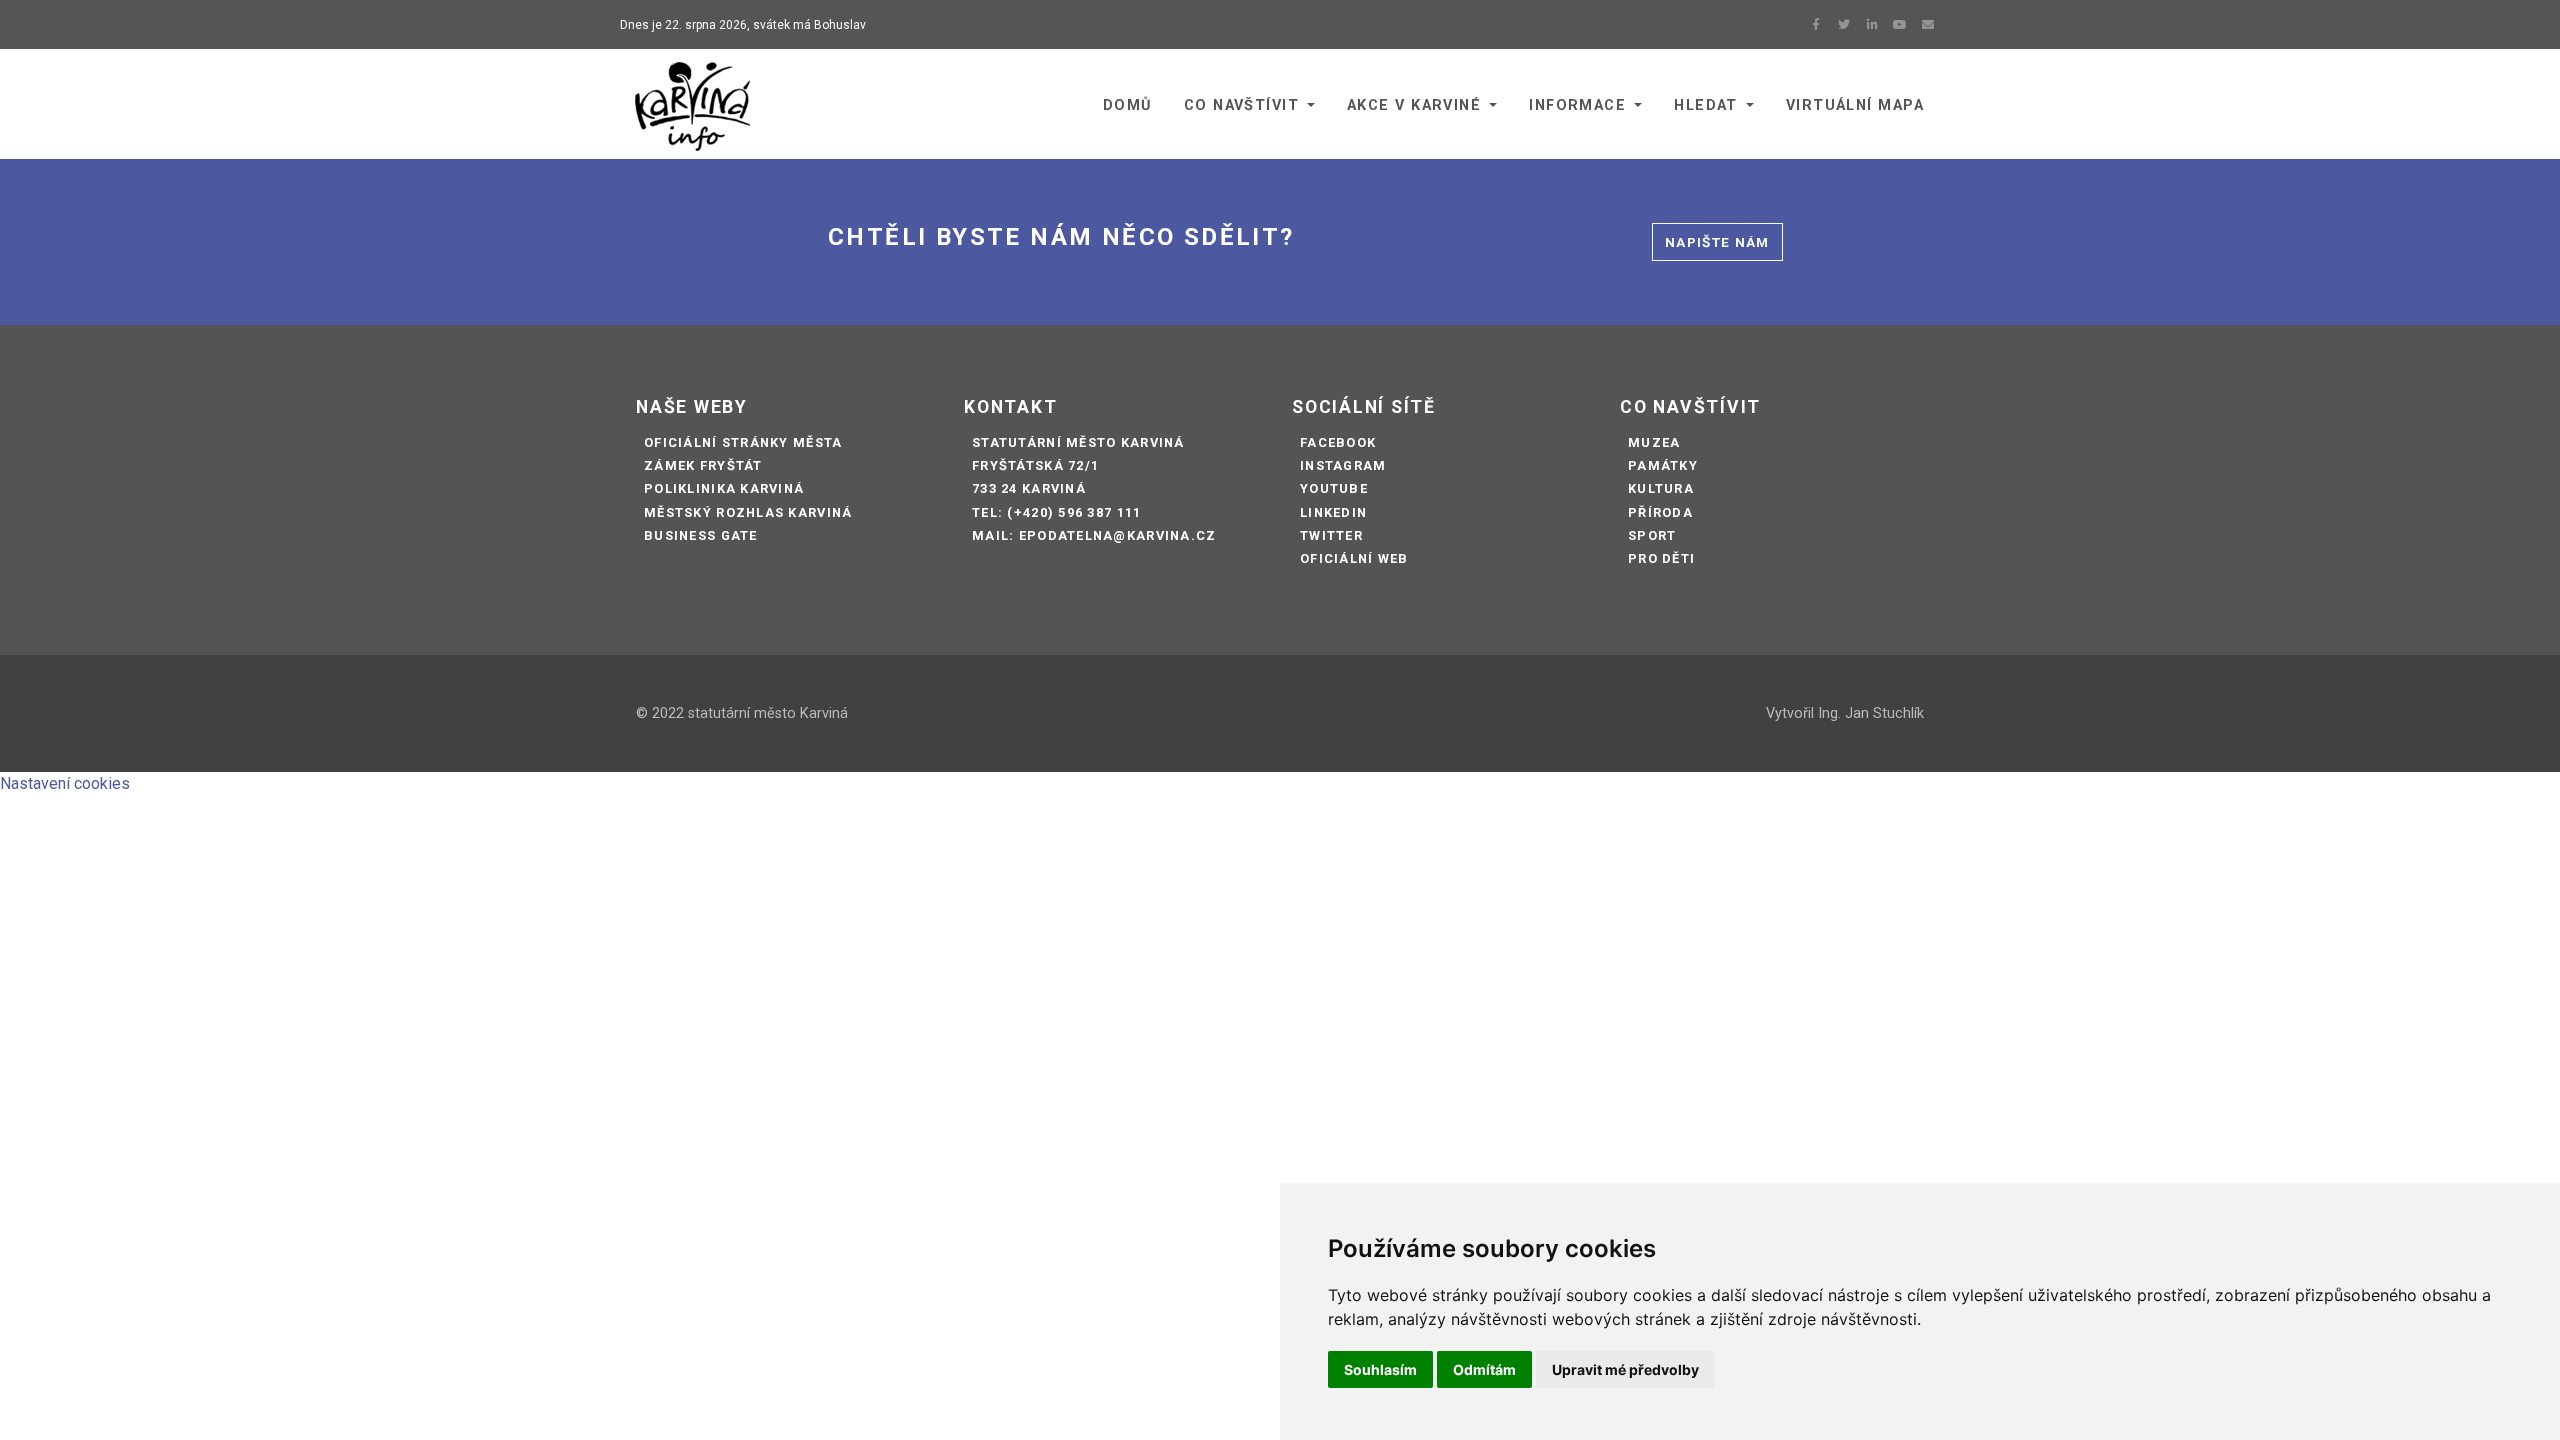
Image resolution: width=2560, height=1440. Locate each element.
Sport (1652, 535)
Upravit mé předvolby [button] (1625, 1369)
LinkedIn (1333, 512)
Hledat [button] (1706, 105)
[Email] (1928, 25)
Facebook (1338, 442)
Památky (1663, 465)
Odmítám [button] (1484, 1369)
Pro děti (1661, 558)
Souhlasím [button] (1380, 1369)
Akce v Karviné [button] (1414, 105)
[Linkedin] (1872, 25)
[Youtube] (1900, 25)
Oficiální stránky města (743, 442)
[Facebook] (1816, 25)
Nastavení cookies (65, 783)
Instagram (1343, 465)
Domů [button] (1127, 105)
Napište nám (1717, 242)
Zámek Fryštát (703, 465)
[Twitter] (1844, 25)
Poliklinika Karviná (724, 488)
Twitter (1331, 535)
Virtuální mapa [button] (1855, 105)
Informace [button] (1577, 105)
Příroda (1660, 512)
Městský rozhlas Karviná (748, 512)
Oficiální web (1354, 558)
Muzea (1654, 442)
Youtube (1334, 488)
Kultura (1661, 488)
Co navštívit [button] (1241, 105)
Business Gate (701, 535)
